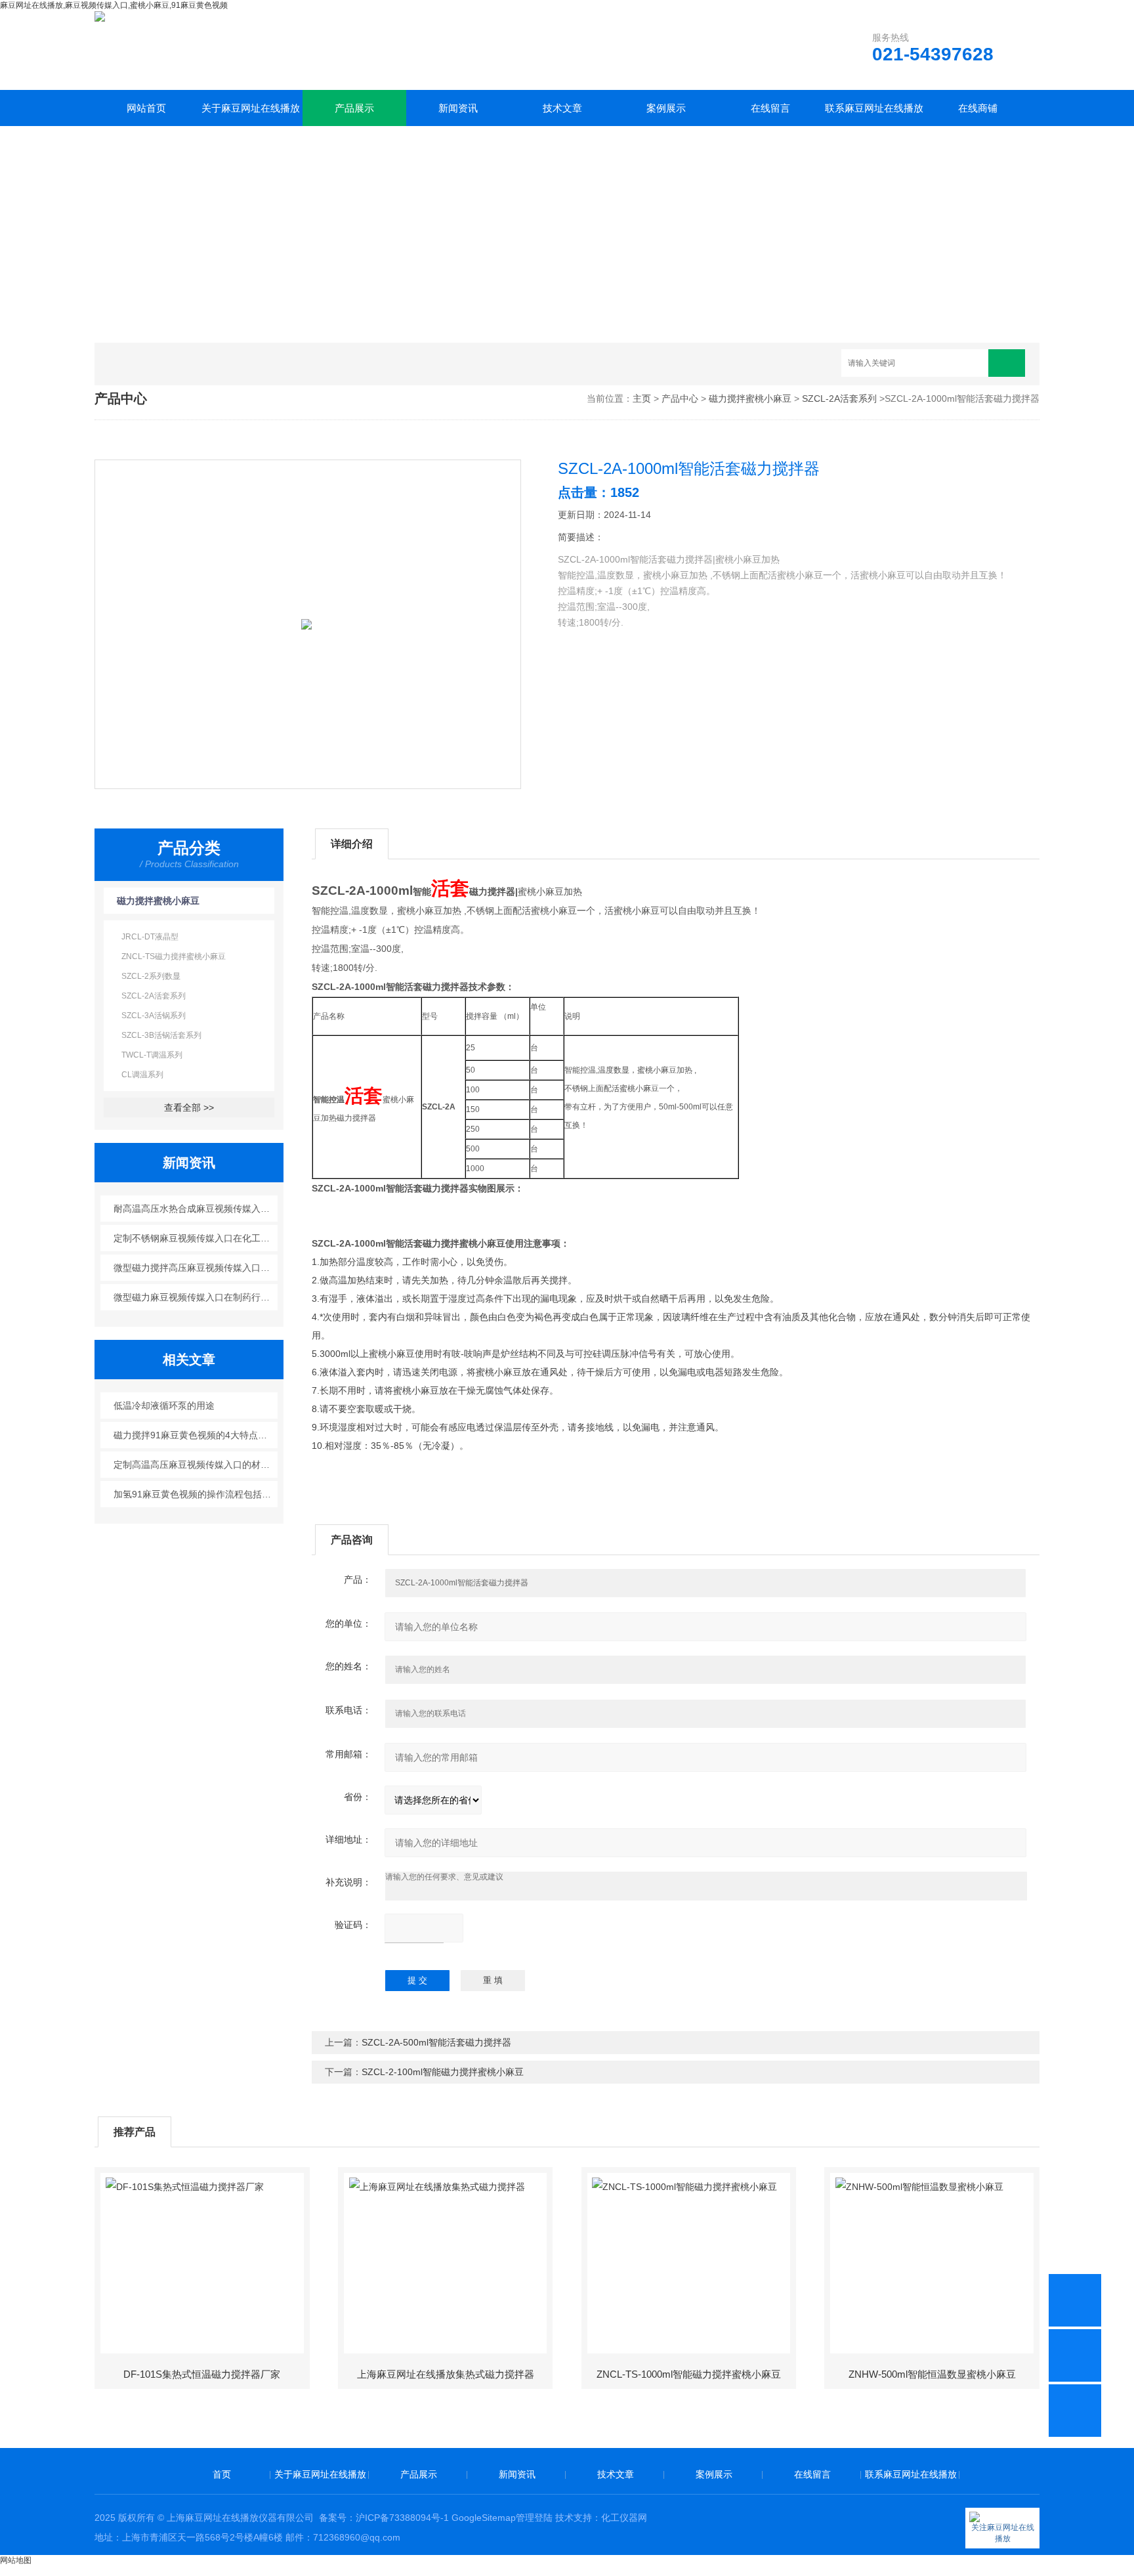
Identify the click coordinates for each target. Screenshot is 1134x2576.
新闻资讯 (458, 108)
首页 (222, 2474)
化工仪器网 (624, 2518)
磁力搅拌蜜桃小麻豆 (750, 398)
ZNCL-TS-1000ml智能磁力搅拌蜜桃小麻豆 (689, 2374)
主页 (642, 398)
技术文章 (562, 108)
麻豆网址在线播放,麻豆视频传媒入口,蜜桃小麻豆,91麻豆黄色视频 (114, 5)
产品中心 (680, 398)
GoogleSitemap (484, 2518)
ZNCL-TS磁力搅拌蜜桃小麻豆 (174, 956)
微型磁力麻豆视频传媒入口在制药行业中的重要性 (196, 1297)
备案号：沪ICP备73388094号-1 (384, 2518)
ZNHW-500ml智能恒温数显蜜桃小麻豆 (932, 2374)
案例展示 (666, 108)
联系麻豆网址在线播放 (874, 108)
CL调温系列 (142, 1075)
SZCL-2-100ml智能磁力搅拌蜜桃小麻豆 (443, 2072)
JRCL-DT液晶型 (150, 937)
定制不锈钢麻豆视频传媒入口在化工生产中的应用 (196, 1238)
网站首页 (146, 108)
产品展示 (354, 108)
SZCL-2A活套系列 (839, 398)
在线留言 (770, 108)
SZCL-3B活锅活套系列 (161, 1035)
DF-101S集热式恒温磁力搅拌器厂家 (202, 2374)
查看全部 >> (189, 1107)
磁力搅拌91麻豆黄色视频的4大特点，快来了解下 (196, 1435)
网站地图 (16, 2560)
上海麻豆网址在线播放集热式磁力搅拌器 (446, 2374)
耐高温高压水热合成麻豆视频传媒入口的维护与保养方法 (196, 1209)
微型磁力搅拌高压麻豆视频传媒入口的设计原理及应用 (196, 1268)
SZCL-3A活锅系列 (154, 1016)
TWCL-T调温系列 (152, 1055)
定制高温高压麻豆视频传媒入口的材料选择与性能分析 (196, 1465)
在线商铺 (978, 108)
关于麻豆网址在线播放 (251, 108)
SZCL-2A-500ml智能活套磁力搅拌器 (436, 2042)
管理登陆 (534, 2518)
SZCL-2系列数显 (151, 976)
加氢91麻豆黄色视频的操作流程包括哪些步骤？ (196, 1494)
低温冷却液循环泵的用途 (164, 1406)
